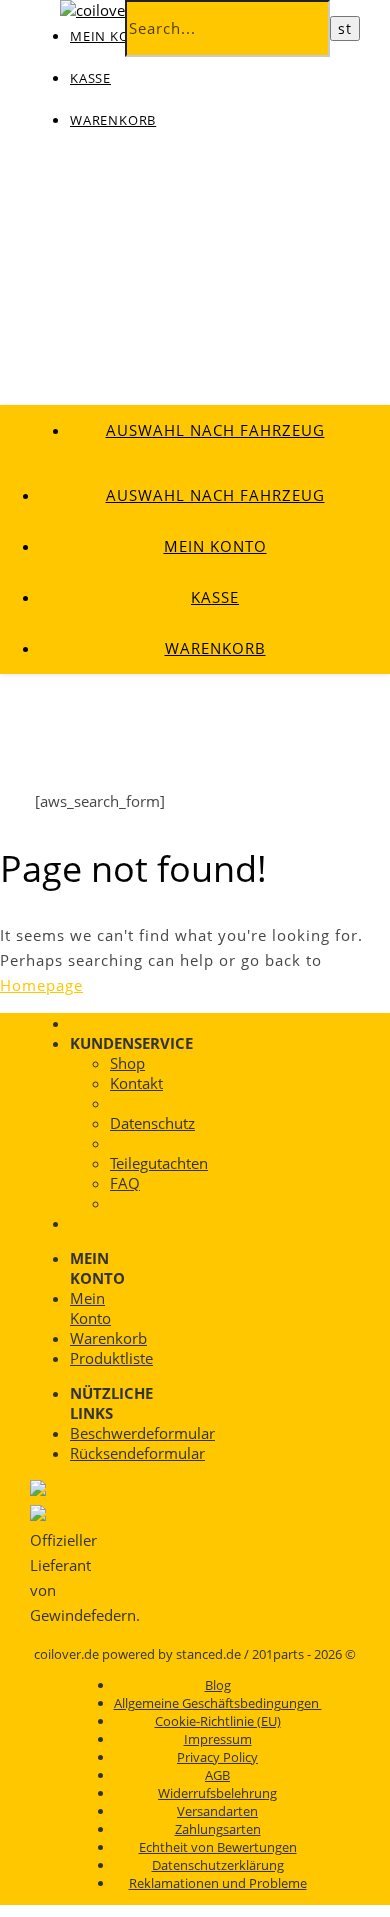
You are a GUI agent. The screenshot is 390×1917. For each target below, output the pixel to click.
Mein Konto (215, 546)
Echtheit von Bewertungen (218, 1847)
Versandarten (217, 1811)
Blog (218, 1685)
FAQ (125, 1183)
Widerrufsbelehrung (217, 1793)
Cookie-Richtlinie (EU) (218, 1721)
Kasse (90, 78)
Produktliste (111, 1358)
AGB (217, 1775)
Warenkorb (113, 120)
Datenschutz (152, 1123)
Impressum (218, 1739)
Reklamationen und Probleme (218, 1883)
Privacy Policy (217, 1757)
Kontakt (136, 1083)
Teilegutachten (159, 1163)
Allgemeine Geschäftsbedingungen (218, 1703)
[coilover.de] (106, 10)
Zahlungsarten (218, 1829)
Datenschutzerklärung (218, 1865)
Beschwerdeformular (142, 1433)
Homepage (41, 985)
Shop (127, 1063)
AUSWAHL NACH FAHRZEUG (215, 430)
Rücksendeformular (137, 1453)
